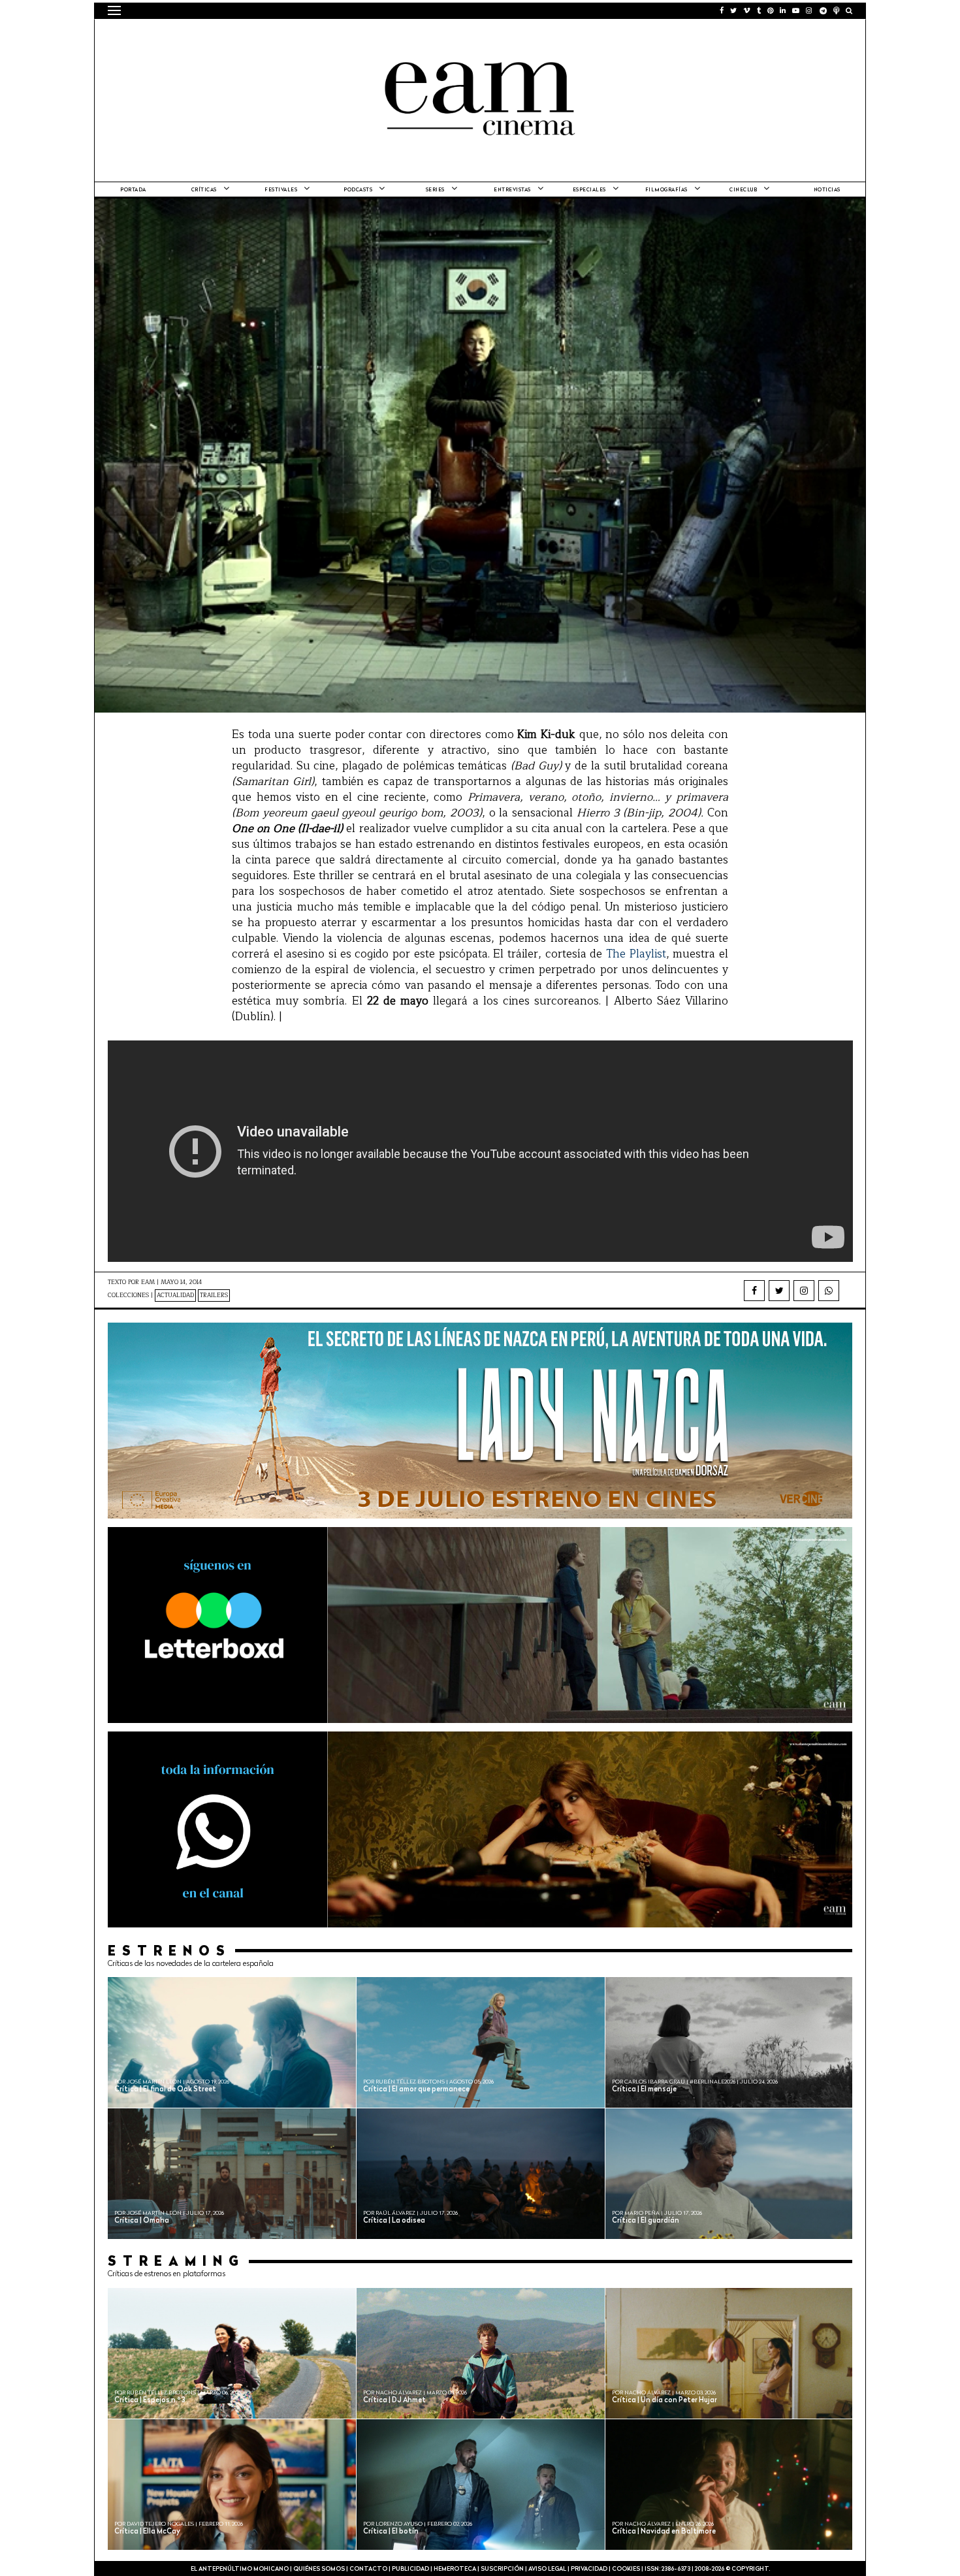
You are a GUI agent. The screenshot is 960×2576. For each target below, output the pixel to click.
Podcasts (358, 190)
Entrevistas (512, 190)
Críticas (204, 190)
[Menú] (114, 10)
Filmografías (666, 190)
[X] (779, 1291)
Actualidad (175, 1296)
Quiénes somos (319, 2569)
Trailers (214, 1296)
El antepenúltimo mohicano (273, 36)
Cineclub (743, 190)
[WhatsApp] (829, 1291)
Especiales (589, 190)
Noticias (827, 190)
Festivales (281, 190)
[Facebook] (754, 1291)
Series (435, 190)
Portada (133, 190)
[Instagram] (804, 1291)
